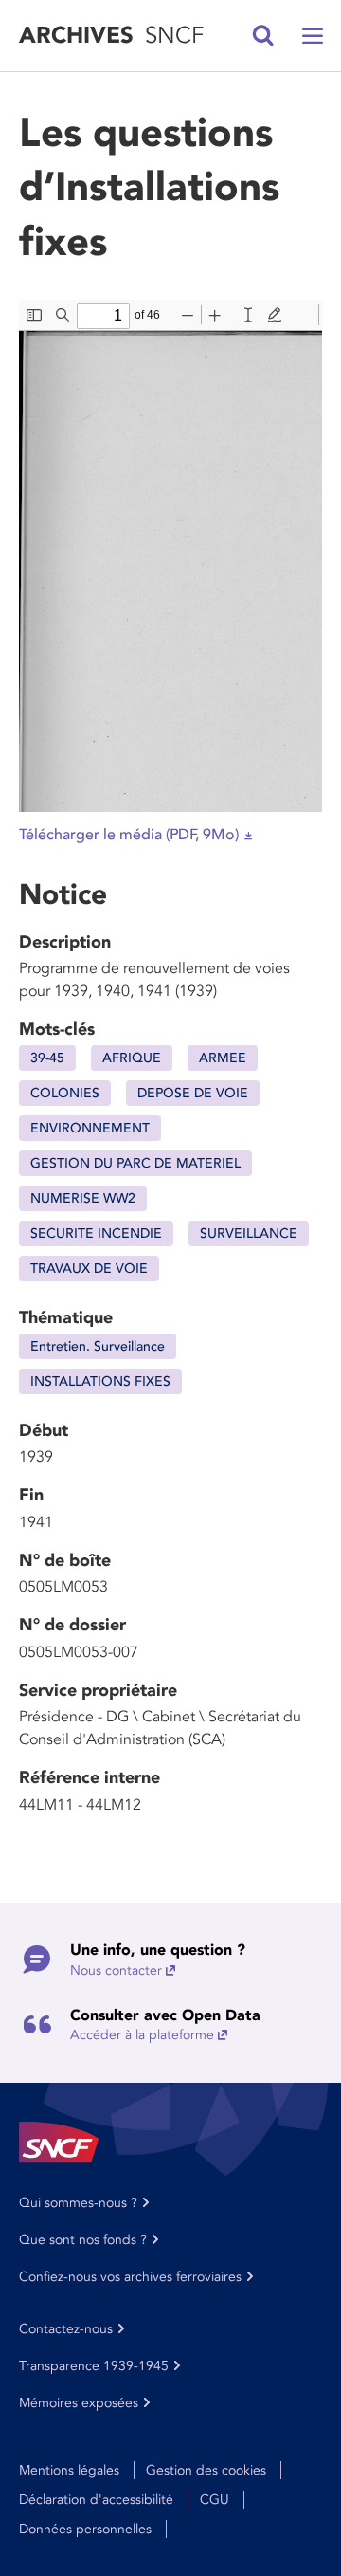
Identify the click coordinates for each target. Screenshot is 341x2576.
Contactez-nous (66, 2329)
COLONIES (65, 1093)
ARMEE (223, 1058)
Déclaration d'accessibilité (96, 2500)
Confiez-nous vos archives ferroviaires (130, 2277)
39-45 (47, 1058)
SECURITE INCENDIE (96, 1233)
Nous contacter (116, 1970)
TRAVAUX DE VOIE (89, 1269)
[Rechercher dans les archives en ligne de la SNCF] (263, 36)
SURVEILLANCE (249, 1233)
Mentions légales (69, 2470)
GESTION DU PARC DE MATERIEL (135, 1163)
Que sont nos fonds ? (83, 2240)
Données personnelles (85, 2529)
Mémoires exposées (79, 2403)
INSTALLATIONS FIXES (100, 1381)
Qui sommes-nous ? (78, 2203)
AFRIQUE (132, 1058)
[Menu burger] (313, 36)
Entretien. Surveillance (98, 1346)
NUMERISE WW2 (83, 1198)
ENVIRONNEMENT (90, 1128)
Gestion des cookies (206, 2470)
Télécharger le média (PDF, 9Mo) (129, 835)
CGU (215, 2500)
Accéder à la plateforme (142, 2035)
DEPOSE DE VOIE (193, 1093)
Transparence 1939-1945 (94, 2366)
